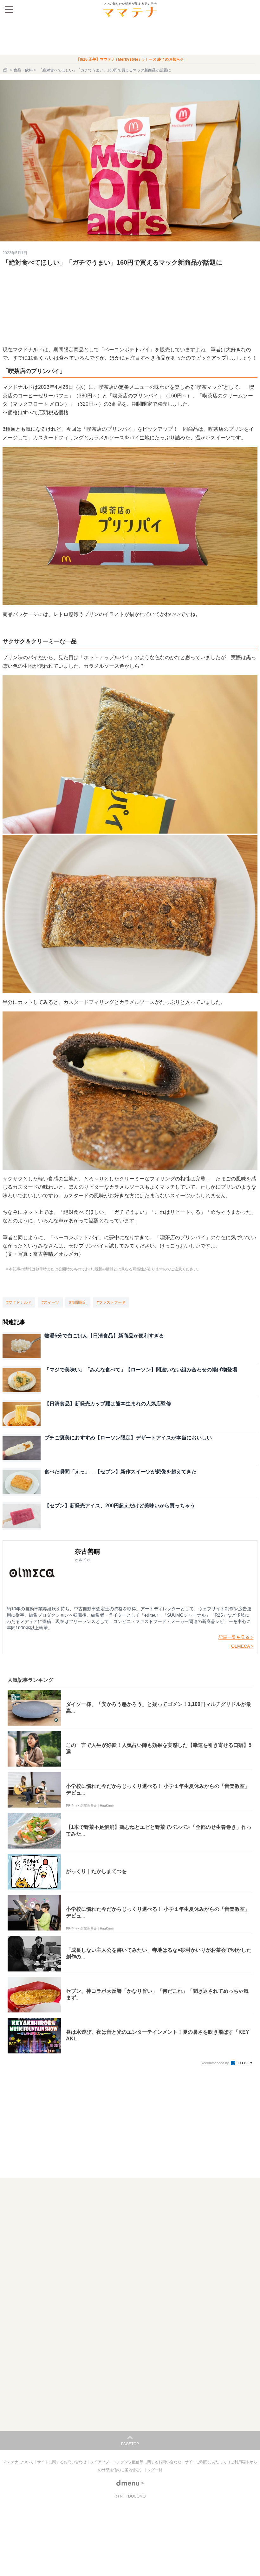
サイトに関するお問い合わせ (62, 2462)
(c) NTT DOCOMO (130, 2496)
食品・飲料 (23, 70)
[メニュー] (9, 10)
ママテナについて (19, 2462)
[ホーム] (6, 70)
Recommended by (215, 2063)
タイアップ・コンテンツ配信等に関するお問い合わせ (136, 2462)
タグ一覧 (155, 2470)
